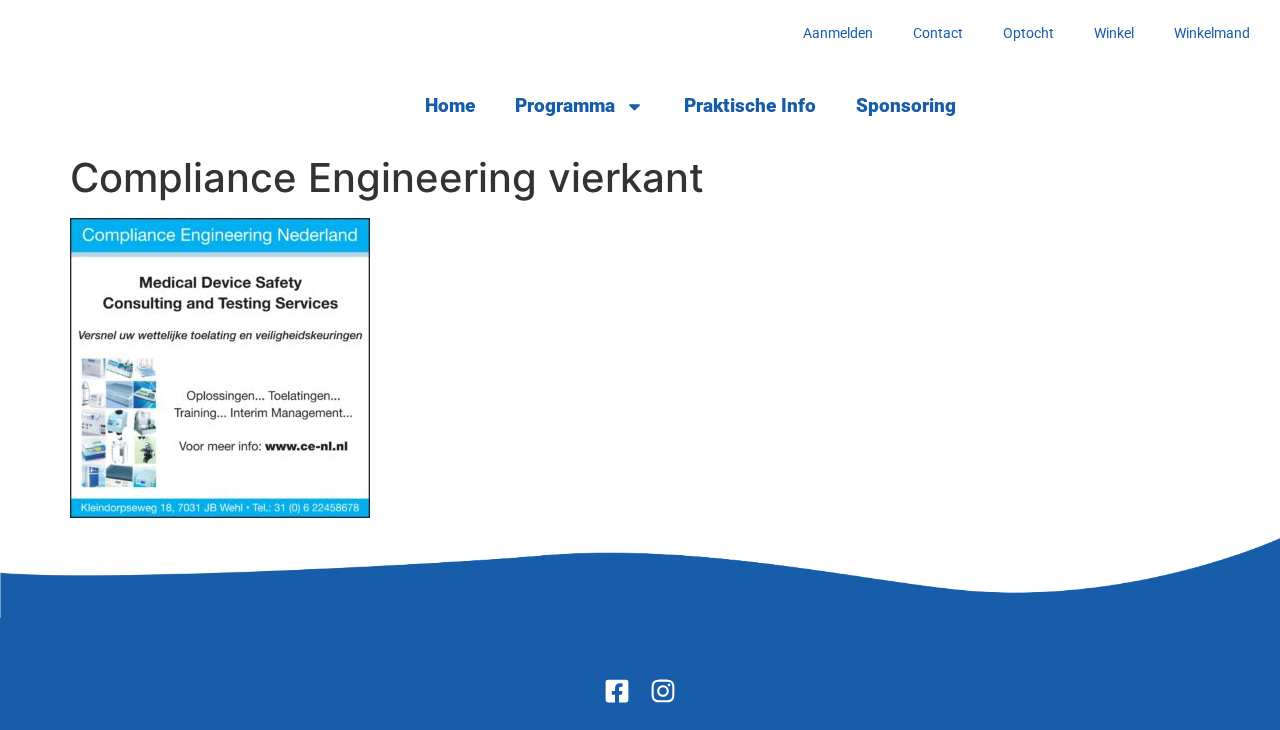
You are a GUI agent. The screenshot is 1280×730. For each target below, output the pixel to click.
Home (450, 105)
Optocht (1028, 33)
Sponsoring (906, 105)
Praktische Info (750, 105)
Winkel (1114, 33)
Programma (565, 105)
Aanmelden (838, 33)
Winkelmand (1212, 33)
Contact (938, 33)
